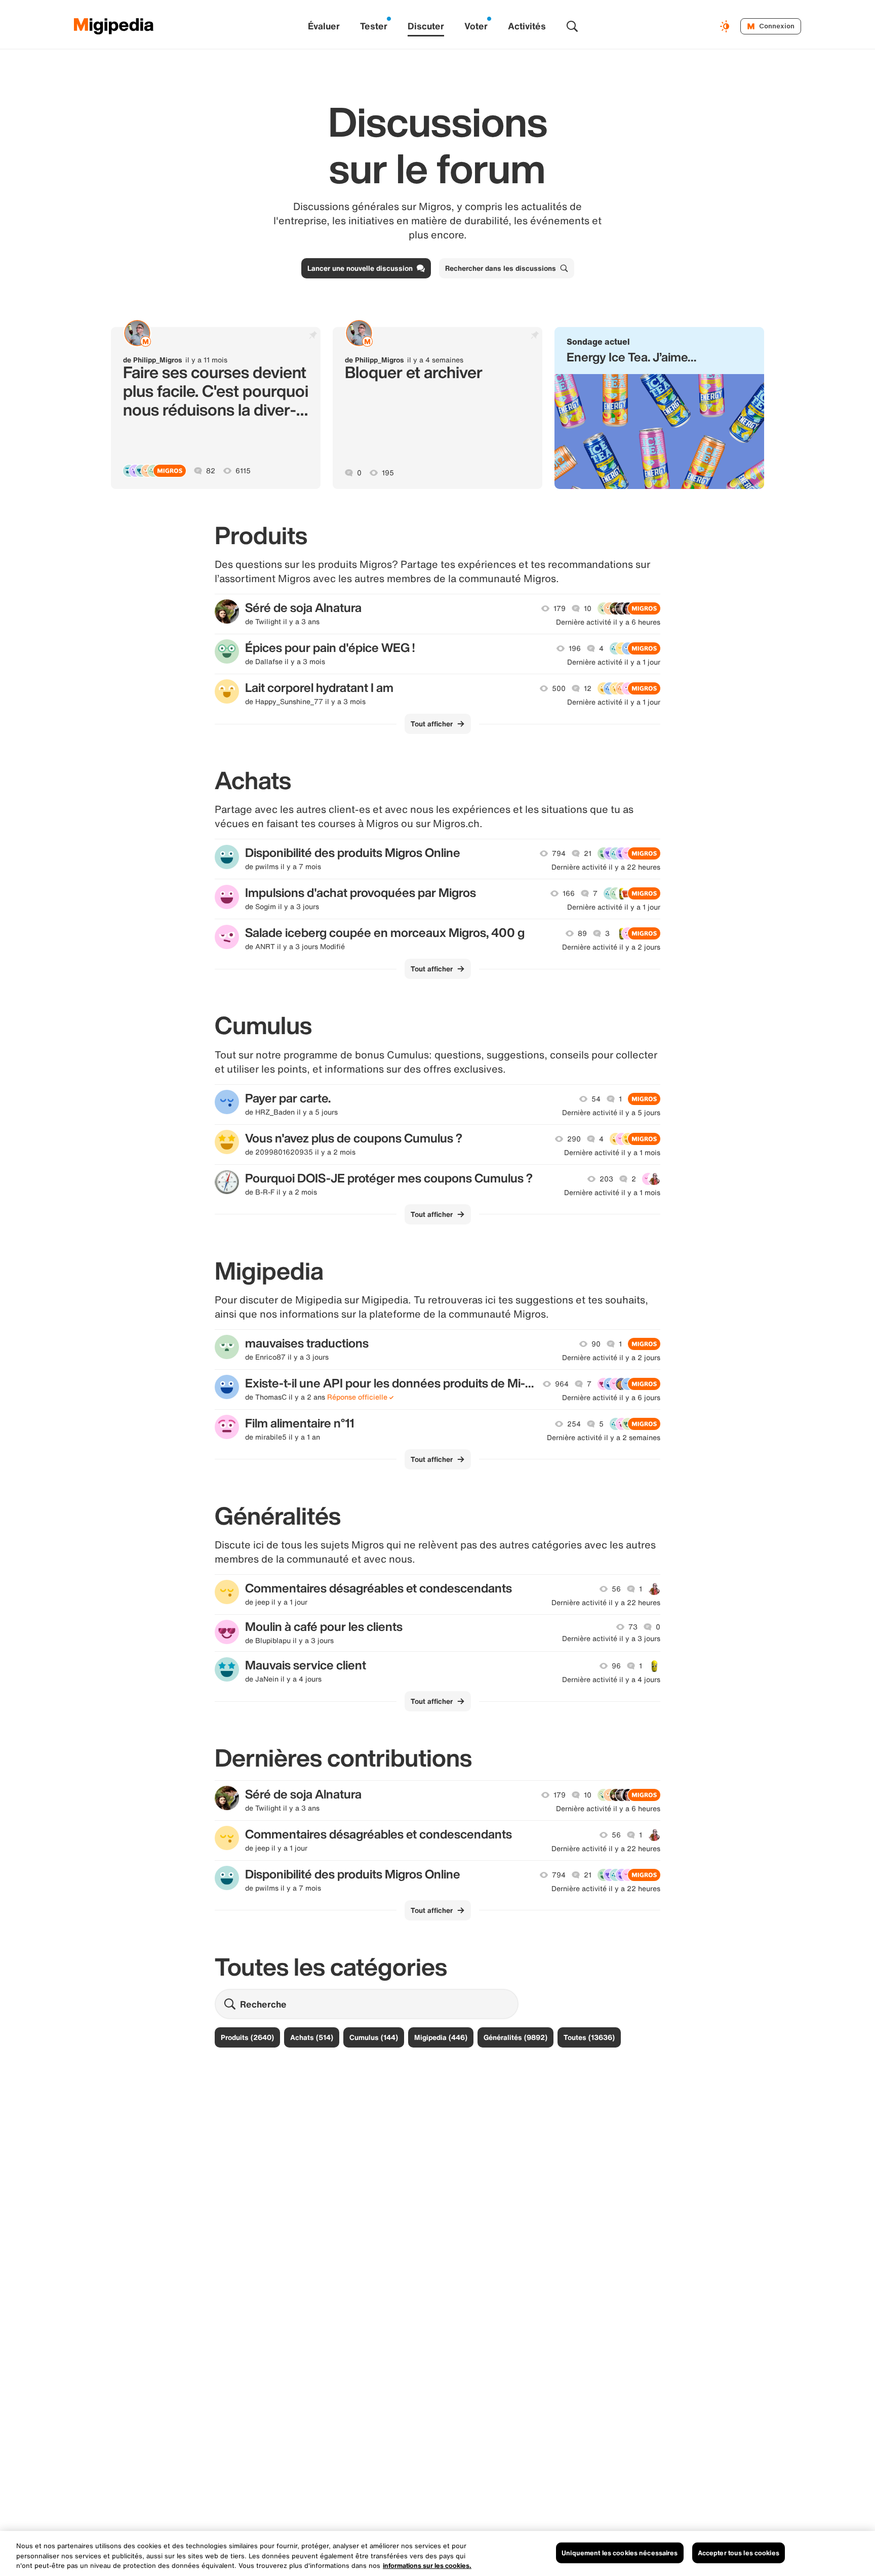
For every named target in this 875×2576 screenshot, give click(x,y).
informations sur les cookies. (427, 2566)
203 (606, 1179)
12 (588, 688)
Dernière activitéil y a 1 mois (612, 1153)
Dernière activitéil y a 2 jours (611, 947)
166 (569, 893)
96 (616, 1666)
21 (588, 853)
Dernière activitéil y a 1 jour (614, 662)
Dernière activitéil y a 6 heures (608, 622)
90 (596, 1344)
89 (582, 933)
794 (559, 853)
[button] (659, 408)
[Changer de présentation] (726, 26)
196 (575, 648)
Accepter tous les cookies (739, 2552)
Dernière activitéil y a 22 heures (606, 867)
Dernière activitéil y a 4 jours (611, 1680)
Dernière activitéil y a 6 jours (611, 1398)
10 (588, 608)
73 (633, 1627)
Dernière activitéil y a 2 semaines (604, 1438)
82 (211, 471)
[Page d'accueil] (114, 26)
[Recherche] (572, 26)
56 (616, 1589)
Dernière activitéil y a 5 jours (611, 1113)
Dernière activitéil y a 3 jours (611, 1639)
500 (559, 688)
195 (388, 473)
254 (574, 1424)
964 (562, 1384)
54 (596, 1099)
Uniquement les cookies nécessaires (620, 2552)
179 (560, 608)
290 (574, 1139)
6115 (243, 471)
